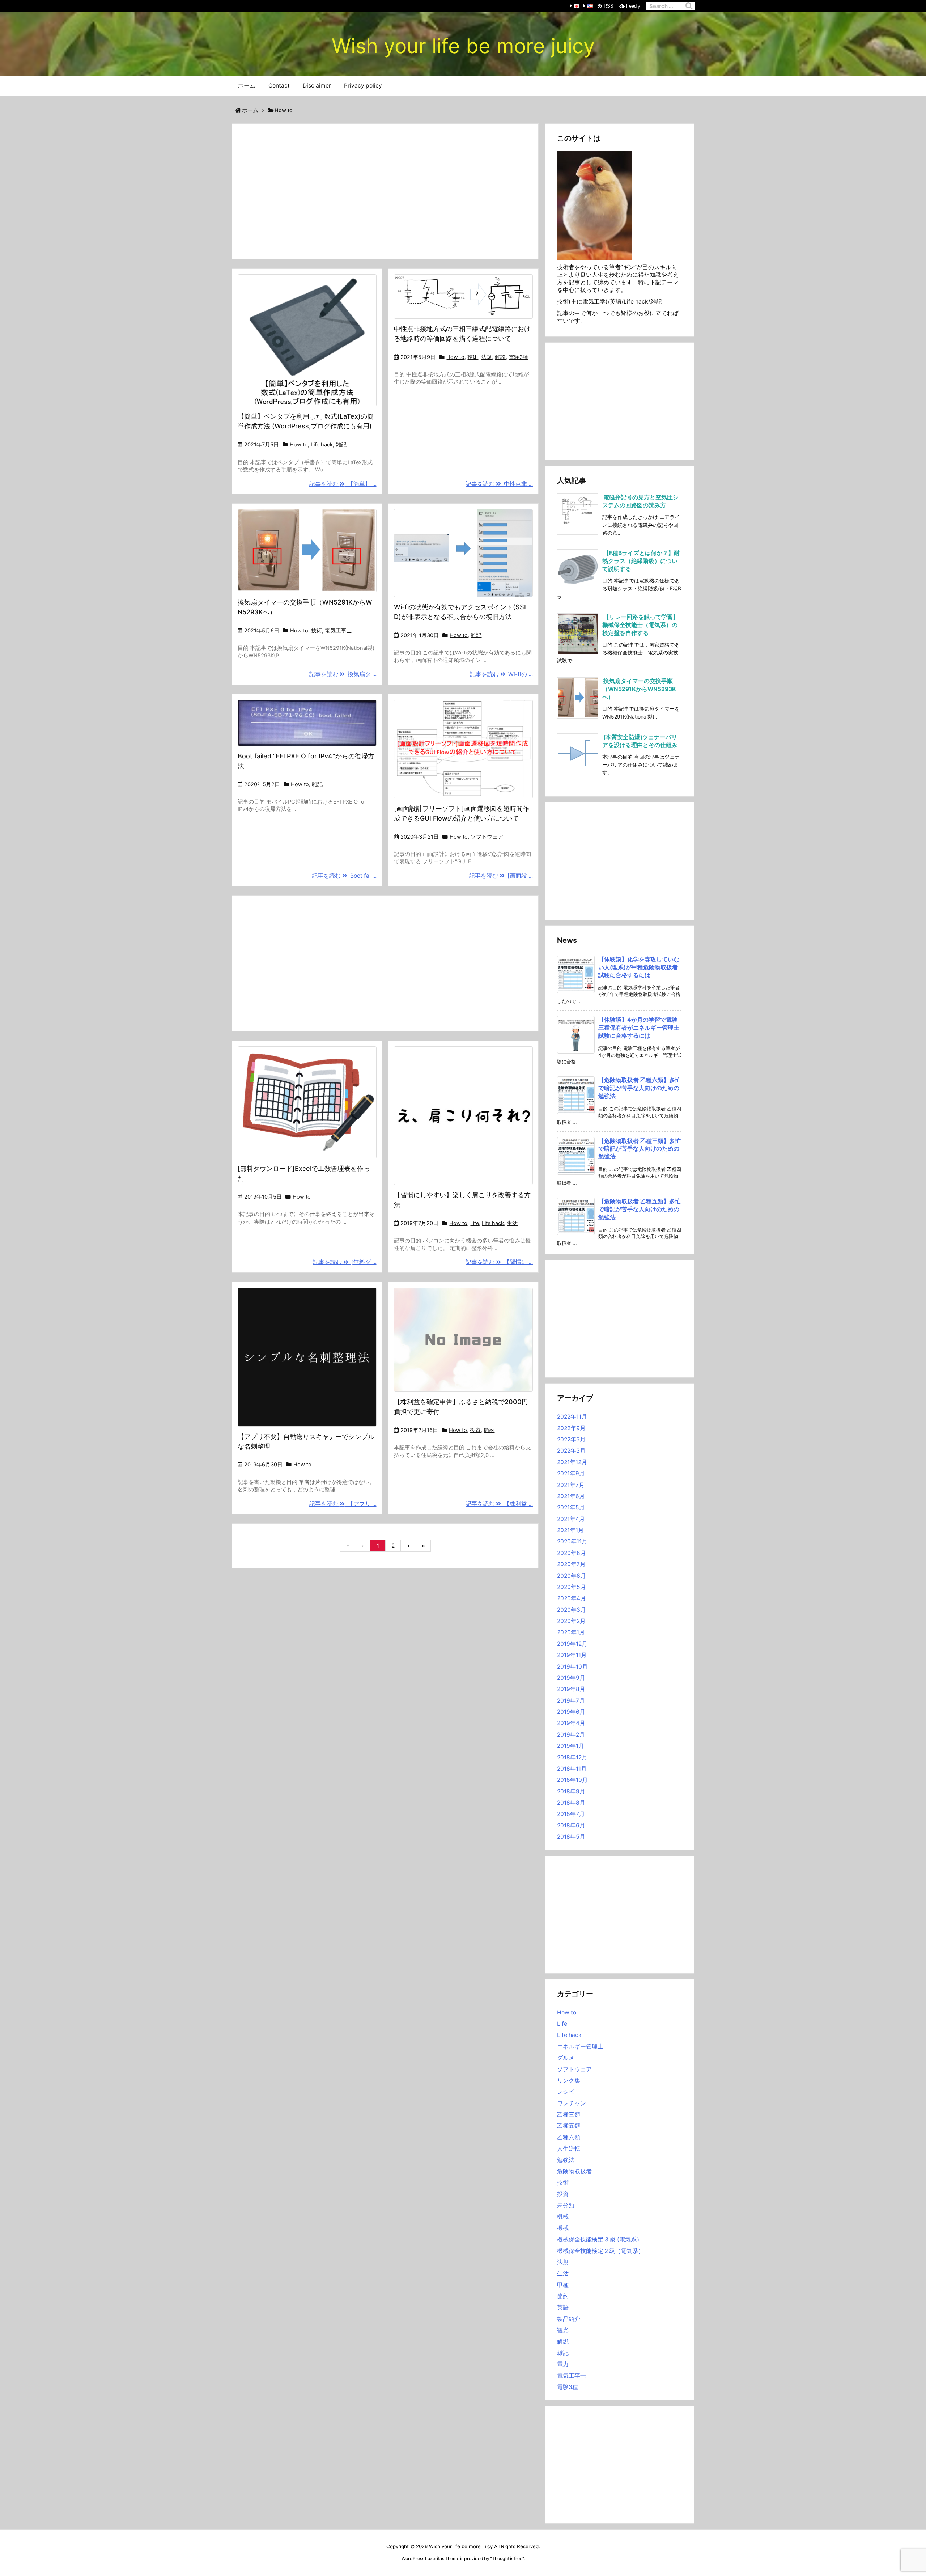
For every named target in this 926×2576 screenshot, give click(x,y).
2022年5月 (571, 1439)
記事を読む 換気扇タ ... (343, 674)
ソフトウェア (487, 837)
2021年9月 (571, 1473)
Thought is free (507, 2558)
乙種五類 (569, 2126)
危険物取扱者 (574, 2171)
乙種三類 (569, 2115)
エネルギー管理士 (580, 2047)
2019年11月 (572, 1655)
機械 (563, 2217)
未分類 (566, 2205)
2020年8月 (572, 1553)
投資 (475, 1430)
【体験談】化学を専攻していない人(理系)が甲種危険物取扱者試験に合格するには (639, 967)
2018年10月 (572, 1780)
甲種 (563, 2285)
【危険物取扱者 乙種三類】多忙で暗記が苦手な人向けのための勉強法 (640, 1149)
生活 (512, 1223)
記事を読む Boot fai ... (344, 876)
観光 (563, 2330)
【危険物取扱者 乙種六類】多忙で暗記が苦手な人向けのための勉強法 (640, 1088)
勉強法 (566, 2160)
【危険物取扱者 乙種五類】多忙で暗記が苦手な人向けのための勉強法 (640, 1209)
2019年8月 (571, 1689)
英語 (563, 2307)
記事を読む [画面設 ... (501, 876)
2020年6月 (572, 1576)
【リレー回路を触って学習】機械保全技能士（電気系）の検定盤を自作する (640, 625)
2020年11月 (572, 1541)
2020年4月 (572, 1598)
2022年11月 (572, 1417)
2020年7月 (571, 1564)
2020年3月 (572, 1610)
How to (299, 445)
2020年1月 (571, 1632)
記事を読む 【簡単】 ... (343, 484)
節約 (489, 1430)
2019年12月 (572, 1644)
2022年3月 (571, 1451)
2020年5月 (572, 1587)
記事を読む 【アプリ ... (343, 1504)
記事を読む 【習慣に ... (499, 1262)
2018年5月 (571, 1837)
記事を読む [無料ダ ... (345, 1262)
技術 (473, 357)
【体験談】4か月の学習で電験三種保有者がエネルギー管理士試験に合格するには (639, 1028)
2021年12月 (572, 1462)
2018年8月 (571, 1803)
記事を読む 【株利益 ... (499, 1504)
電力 (563, 2364)
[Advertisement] (385, 191)
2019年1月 (571, 1746)
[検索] (689, 6)
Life (475, 1223)
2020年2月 (571, 1621)
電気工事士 (338, 631)
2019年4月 (571, 1723)
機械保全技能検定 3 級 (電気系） (600, 2239)
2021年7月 (571, 1485)
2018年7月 (571, 1814)
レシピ (566, 2092)
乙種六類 (569, 2137)
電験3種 (518, 357)
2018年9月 (571, 1791)
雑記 (341, 445)
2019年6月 (571, 1712)
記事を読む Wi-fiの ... (501, 674)
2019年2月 (571, 1735)
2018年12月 (572, 1757)
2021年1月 (570, 1530)
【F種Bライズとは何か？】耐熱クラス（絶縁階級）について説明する (641, 561)
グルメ (566, 2058)
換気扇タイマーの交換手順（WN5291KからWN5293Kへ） (639, 689)
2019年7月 (571, 1701)
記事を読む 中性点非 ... (499, 484)
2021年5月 (571, 1507)
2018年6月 (571, 1825)
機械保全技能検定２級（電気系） (600, 2251)
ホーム (250, 110)
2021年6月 (571, 1496)
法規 (487, 357)
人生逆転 (569, 2149)
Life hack (322, 445)
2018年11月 (572, 1769)
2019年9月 (571, 1678)
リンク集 (569, 2081)
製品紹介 (569, 2319)
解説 (500, 357)
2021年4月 (571, 1519)
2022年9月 (571, 1428)
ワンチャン (572, 2103)
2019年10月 (572, 1667)
